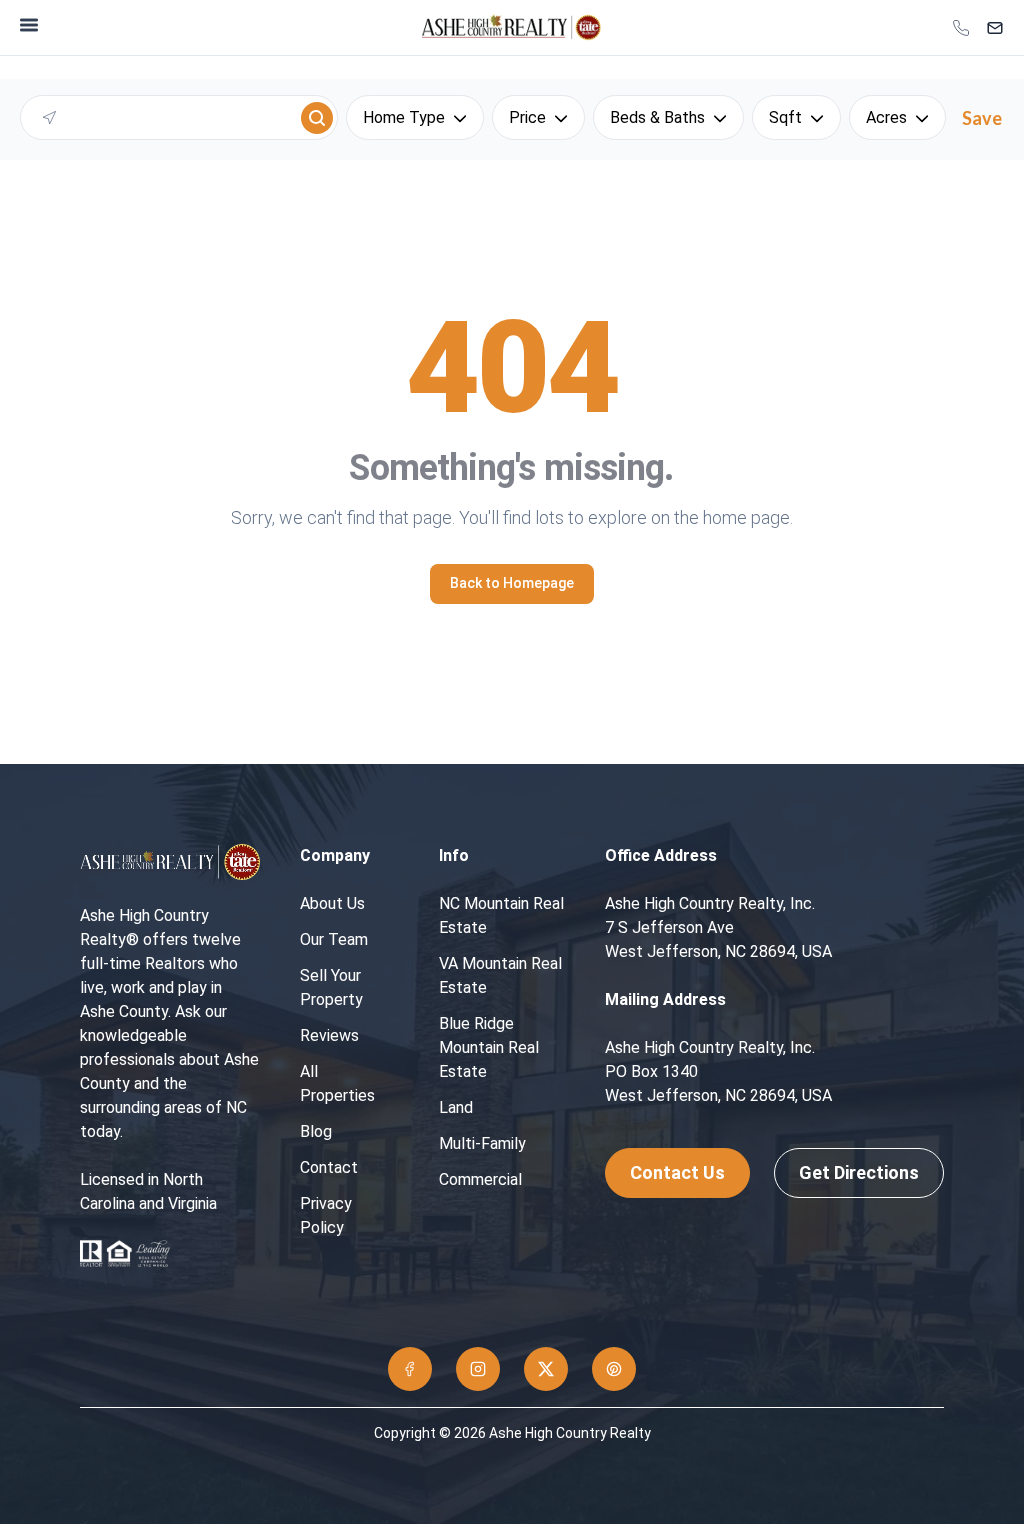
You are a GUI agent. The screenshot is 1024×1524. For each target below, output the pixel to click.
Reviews (329, 1035)
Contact (329, 1167)
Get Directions (859, 1172)
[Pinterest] (614, 1369)
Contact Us (677, 1172)
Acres (886, 117)
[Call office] (961, 28)
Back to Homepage (512, 583)
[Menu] (29, 25)
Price (527, 117)
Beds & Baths (657, 117)
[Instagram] (478, 1369)
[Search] (317, 118)
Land (456, 1107)
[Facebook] (410, 1369)
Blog (316, 1131)
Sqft (785, 117)
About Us (332, 903)
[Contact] (995, 28)
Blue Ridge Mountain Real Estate (489, 1047)
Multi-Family (482, 1143)
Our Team (334, 939)
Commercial (480, 1179)
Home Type (404, 117)
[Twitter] (546, 1369)
